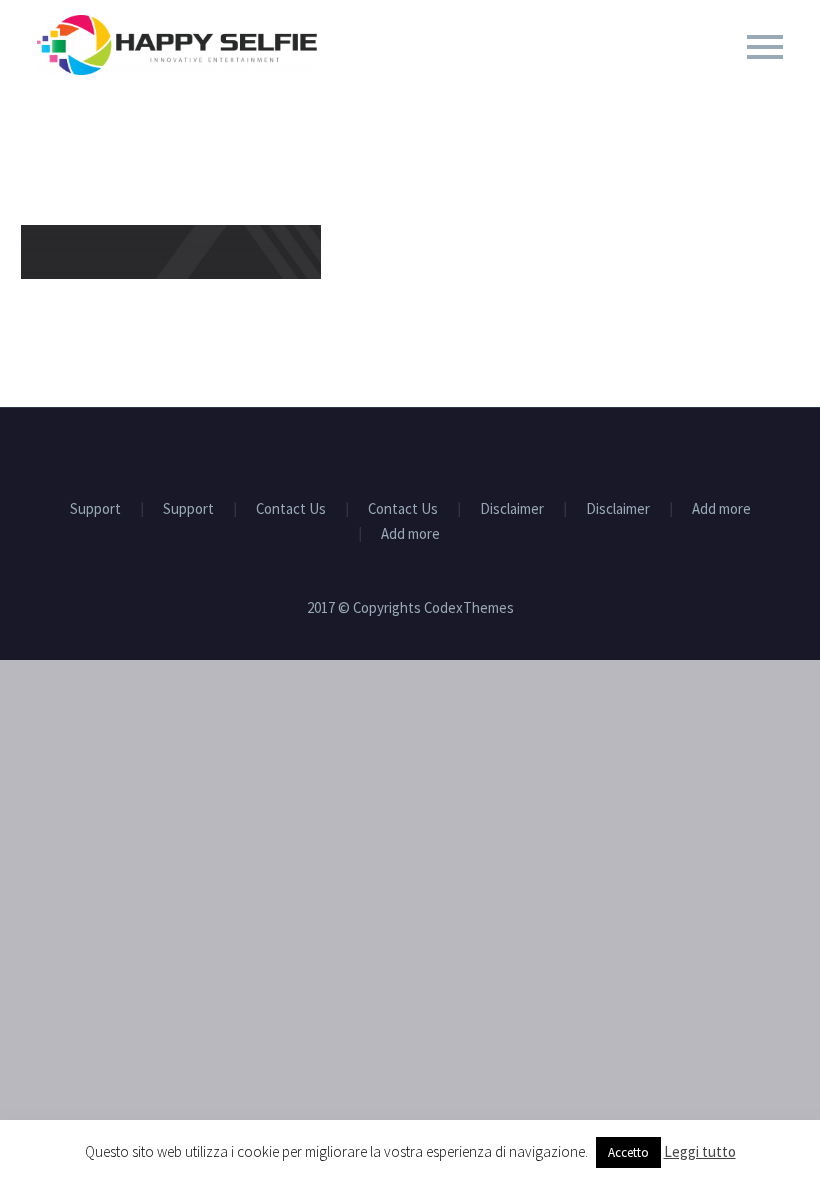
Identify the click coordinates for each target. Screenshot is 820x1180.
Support (95, 509)
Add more (721, 509)
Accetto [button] (628, 1152)
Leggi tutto (700, 1151)
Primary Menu (765, 47)
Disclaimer (512, 509)
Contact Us (291, 509)
